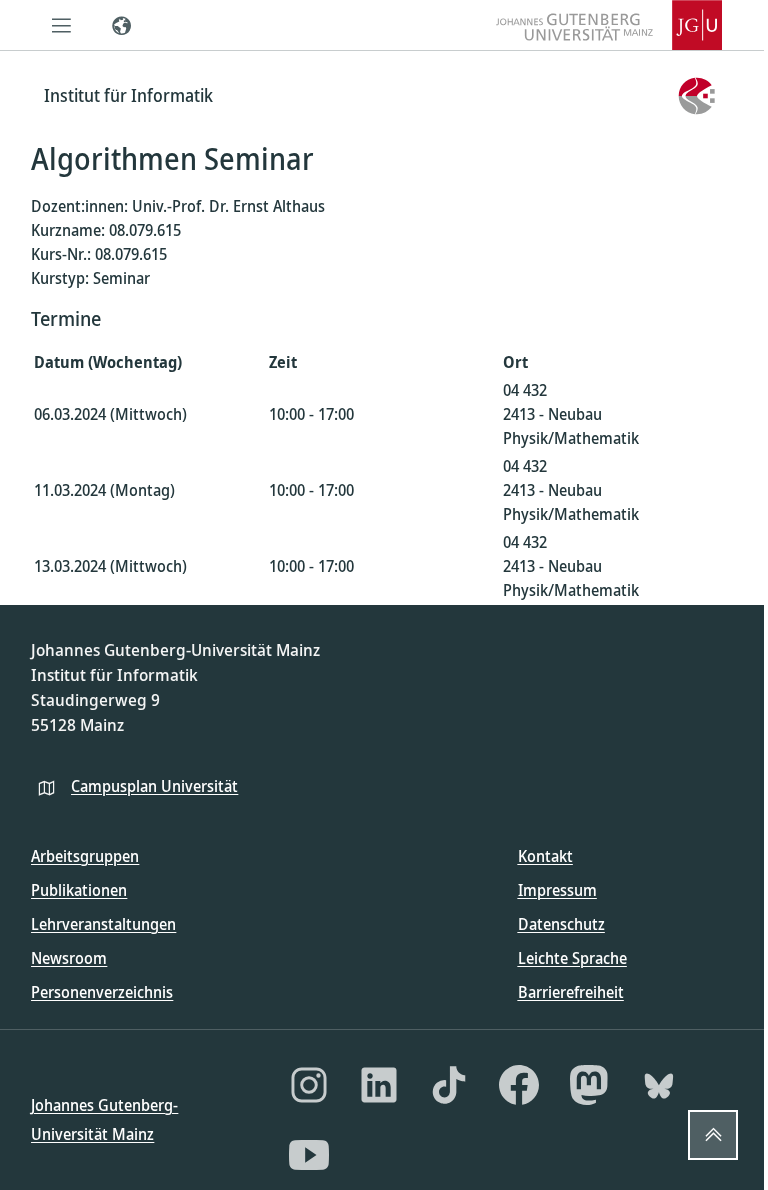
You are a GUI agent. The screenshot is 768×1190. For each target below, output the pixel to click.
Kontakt (545, 856)
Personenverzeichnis (102, 992)
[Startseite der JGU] (609, 25)
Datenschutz (561, 924)
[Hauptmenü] (61, 25)
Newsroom (69, 958)
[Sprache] (121, 25)
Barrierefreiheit (571, 992)
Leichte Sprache (572, 958)
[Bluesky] (659, 1085)
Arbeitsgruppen (85, 856)
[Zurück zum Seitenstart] (713, 1135)
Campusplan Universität (154, 786)
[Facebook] (519, 1085)
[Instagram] (309, 1085)
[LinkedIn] (379, 1085)
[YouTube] (309, 1155)
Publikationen (79, 890)
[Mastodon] (589, 1085)
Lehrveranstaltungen (103, 924)
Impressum (557, 890)
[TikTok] (449, 1085)
